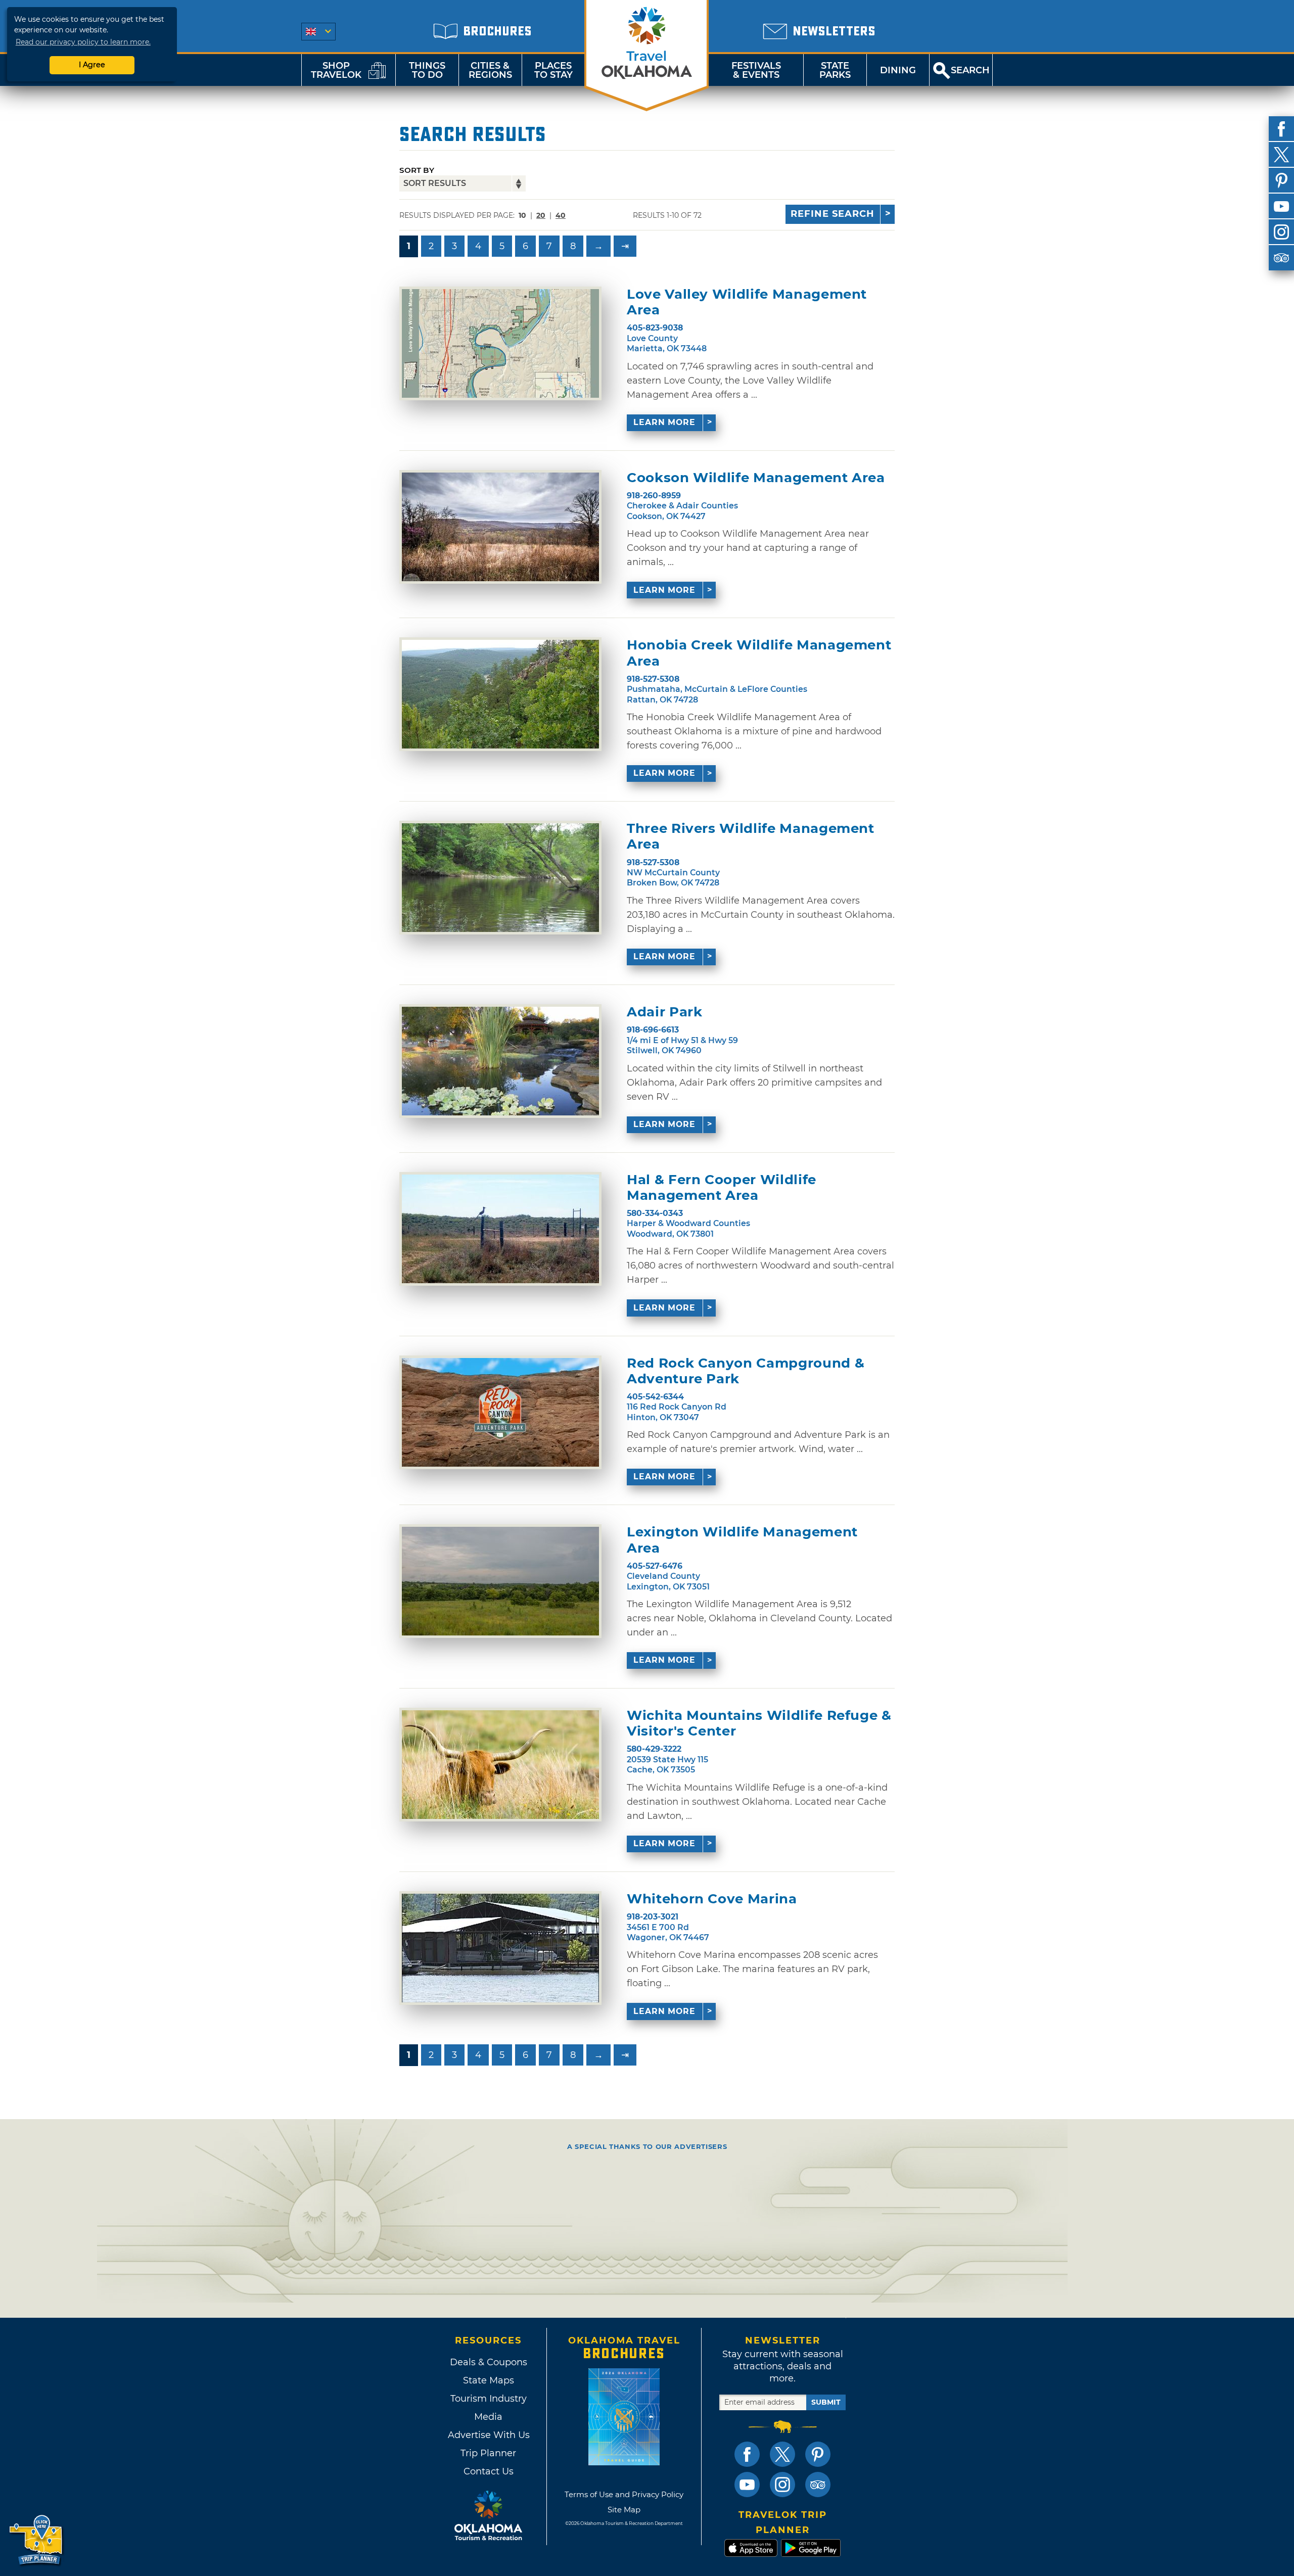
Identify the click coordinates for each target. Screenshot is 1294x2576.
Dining (898, 70)
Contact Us (489, 2471)
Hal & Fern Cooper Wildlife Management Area (722, 1188)
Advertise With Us (488, 2435)
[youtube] (1281, 206)
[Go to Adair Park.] (500, 1061)
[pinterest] (1281, 180)
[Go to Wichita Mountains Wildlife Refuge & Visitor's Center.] (500, 1765)
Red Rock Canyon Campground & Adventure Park (746, 1371)
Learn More (664, 422)
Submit (826, 2402)
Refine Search (833, 214)
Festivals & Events (756, 70)
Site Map (624, 2510)
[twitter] (1281, 155)
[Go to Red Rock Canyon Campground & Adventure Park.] (500, 1412)
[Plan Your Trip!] (37, 2540)
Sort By (417, 170)
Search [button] (970, 70)
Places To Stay (553, 70)
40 (561, 215)
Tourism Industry (489, 2399)
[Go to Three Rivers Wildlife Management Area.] (500, 878)
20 (541, 215)
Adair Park (665, 1012)
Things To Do (427, 70)
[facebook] (1281, 129)
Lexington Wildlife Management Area (742, 1540)
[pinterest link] (818, 2454)
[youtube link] (747, 2485)
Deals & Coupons (489, 2362)
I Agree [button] (92, 65)
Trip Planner (488, 2453)
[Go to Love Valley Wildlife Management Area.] (500, 343)
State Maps (489, 2380)
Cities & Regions (490, 70)
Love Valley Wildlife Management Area (747, 302)
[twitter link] (782, 2454)
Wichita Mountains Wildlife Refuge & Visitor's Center (759, 1723)
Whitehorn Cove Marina (712, 1899)
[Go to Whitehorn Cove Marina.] (500, 1948)
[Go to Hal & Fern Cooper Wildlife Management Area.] (500, 1229)
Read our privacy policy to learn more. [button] (83, 42)
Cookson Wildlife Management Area (756, 478)
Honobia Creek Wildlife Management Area (759, 653)
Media (488, 2417)
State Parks (835, 70)
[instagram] (1281, 232)
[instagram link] (782, 2485)
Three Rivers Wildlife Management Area (751, 836)
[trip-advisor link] (818, 2485)
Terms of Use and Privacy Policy (624, 2494)
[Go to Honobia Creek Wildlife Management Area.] (500, 694)
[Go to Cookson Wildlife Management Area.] (500, 527)
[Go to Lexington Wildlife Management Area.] (500, 1581)
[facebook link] (747, 2454)
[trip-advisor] (1281, 258)
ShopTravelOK (336, 70)
